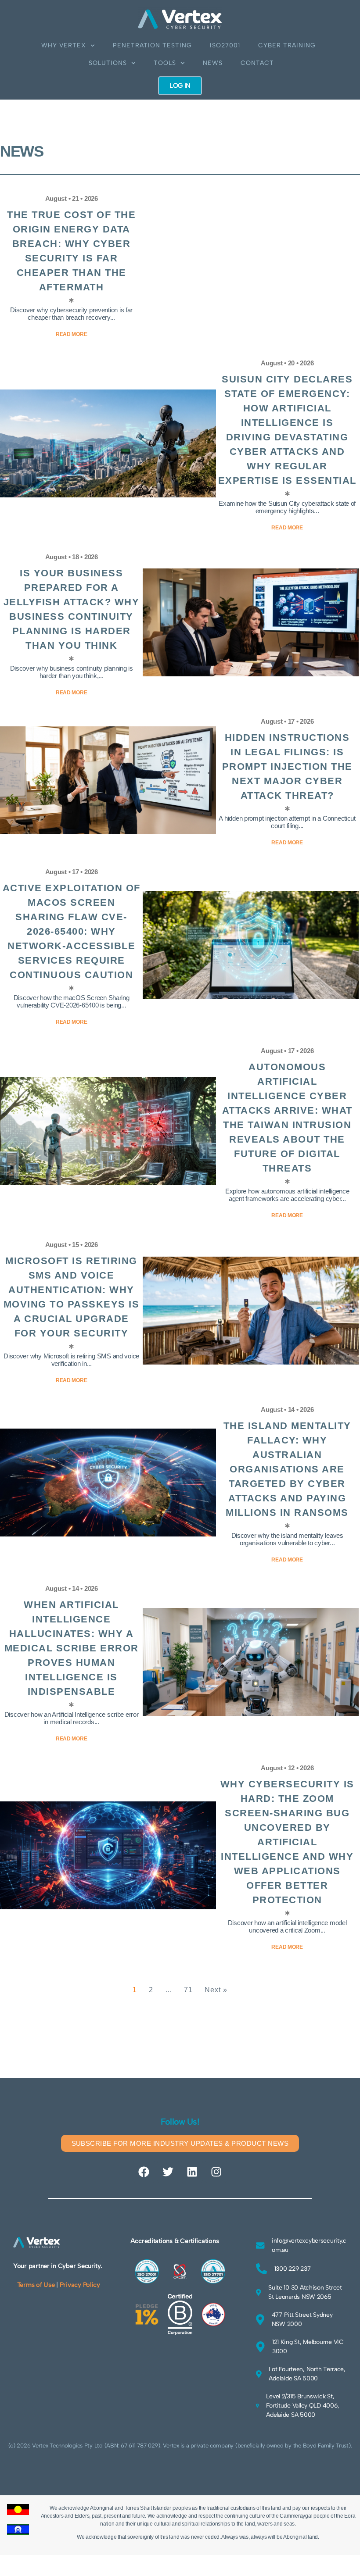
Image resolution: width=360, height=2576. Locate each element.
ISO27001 (225, 45)
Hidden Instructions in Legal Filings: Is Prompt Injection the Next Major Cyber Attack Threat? (287, 766)
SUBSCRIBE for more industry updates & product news (180, 2143)
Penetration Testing (152, 45)
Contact (257, 63)
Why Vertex (64, 45)
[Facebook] (144, 2172)
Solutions (108, 63)
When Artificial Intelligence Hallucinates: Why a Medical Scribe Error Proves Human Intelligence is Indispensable (72, 1648)
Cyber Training (287, 45)
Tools (165, 63)
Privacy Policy (80, 2285)
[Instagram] (216, 2172)
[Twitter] (168, 2172)
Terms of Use (36, 2285)
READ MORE (287, 1947)
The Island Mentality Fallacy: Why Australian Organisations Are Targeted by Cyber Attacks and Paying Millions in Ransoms (287, 1469)
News (213, 63)
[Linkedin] (192, 2172)
